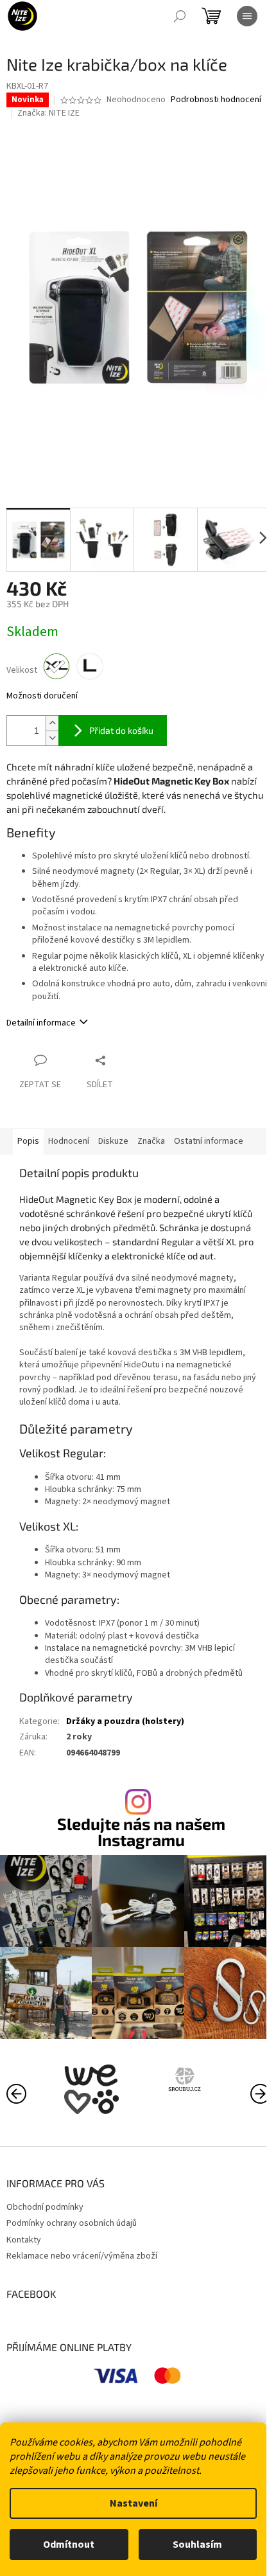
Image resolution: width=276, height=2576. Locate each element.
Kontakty (24, 2247)
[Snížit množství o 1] (52, 737)
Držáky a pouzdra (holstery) (125, 1736)
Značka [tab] (151, 1141)
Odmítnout (69, 2545)
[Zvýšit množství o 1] (52, 723)
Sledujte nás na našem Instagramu (137, 1846)
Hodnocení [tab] (69, 1141)
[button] (250, 2100)
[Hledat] (180, 16)
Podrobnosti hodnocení (174, 113)
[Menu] (247, 16)
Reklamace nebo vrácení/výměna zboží (82, 2264)
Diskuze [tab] (113, 1141)
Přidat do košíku (121, 730)
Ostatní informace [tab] (209, 1141)
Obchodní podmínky (45, 2214)
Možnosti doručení (42, 696)
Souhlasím (197, 2545)
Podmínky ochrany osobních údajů (72, 2231)
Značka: (48, 125)
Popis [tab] (28, 1141)
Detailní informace (41, 1022)
